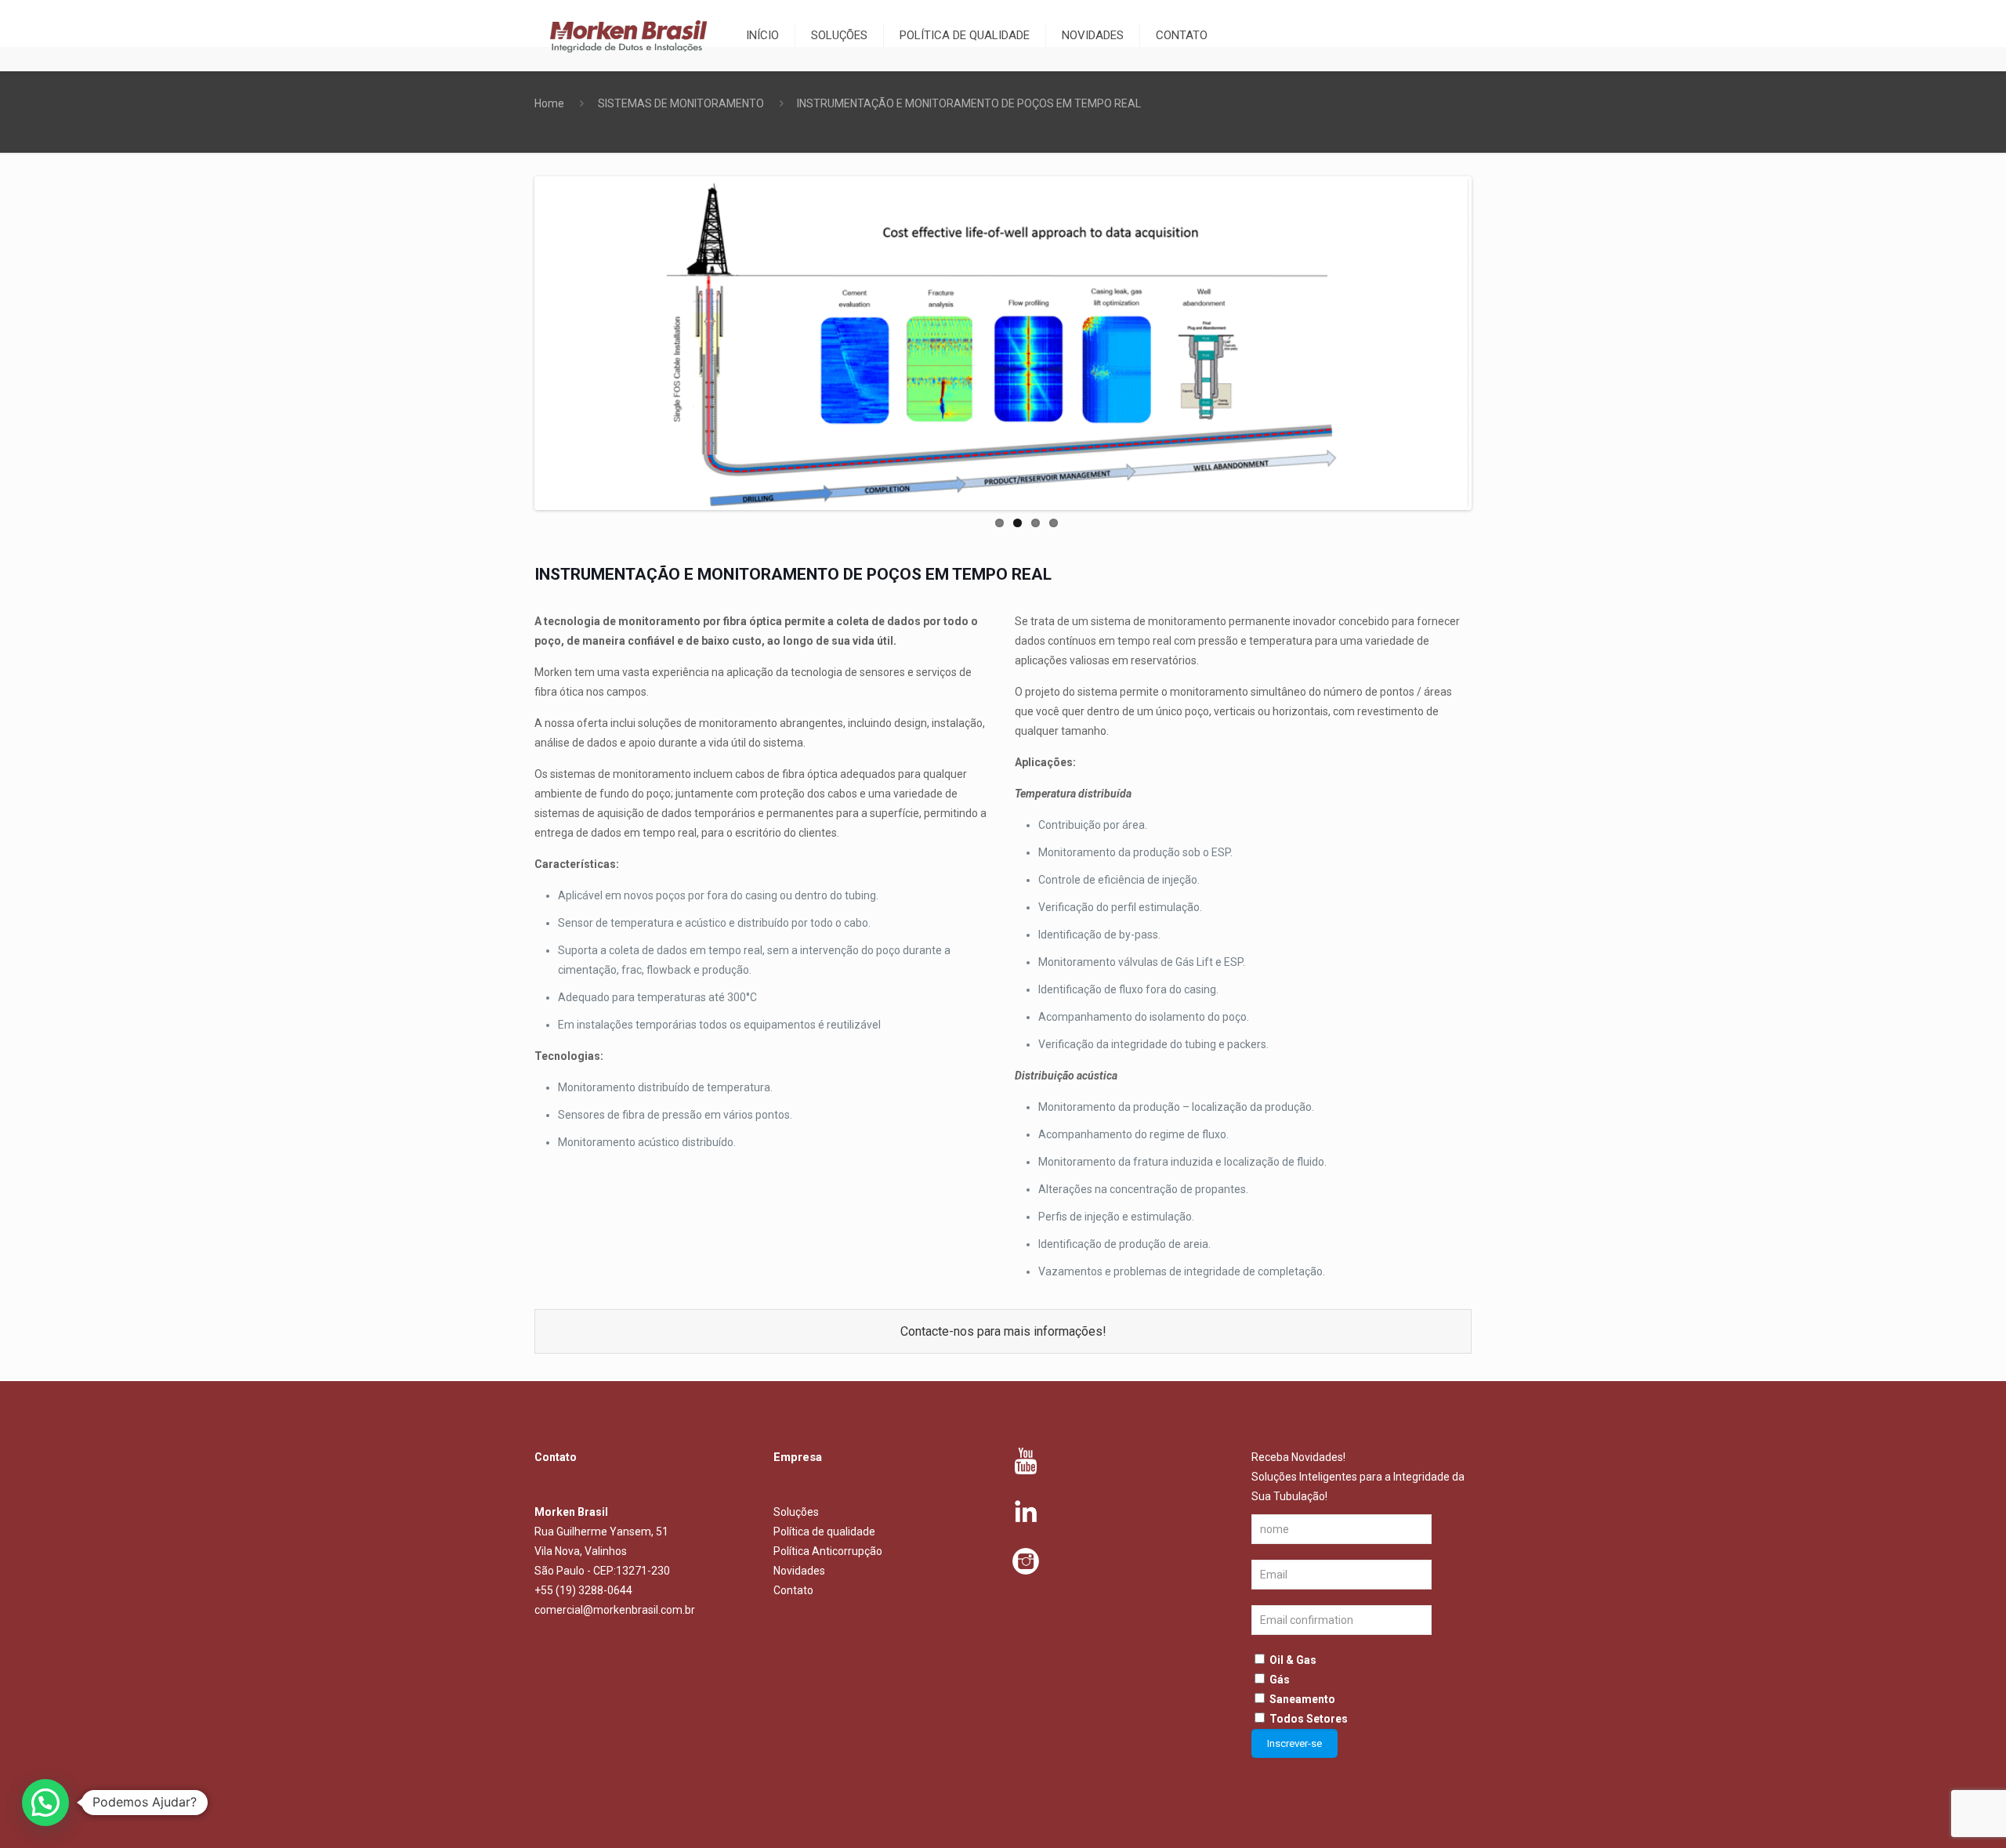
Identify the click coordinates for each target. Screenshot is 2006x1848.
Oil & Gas (1293, 1660)
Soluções (796, 1512)
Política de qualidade (824, 1532)
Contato (793, 1590)
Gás (1280, 1680)
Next (1492, 343)
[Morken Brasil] (628, 35)
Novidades (799, 1571)
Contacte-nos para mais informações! (1003, 1331)
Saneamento (1302, 1699)
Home (549, 103)
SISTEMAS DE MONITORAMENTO (681, 103)
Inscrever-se (1294, 1743)
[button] (45, 1803)
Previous (514, 343)
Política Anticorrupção (828, 1551)
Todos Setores (1309, 1719)
